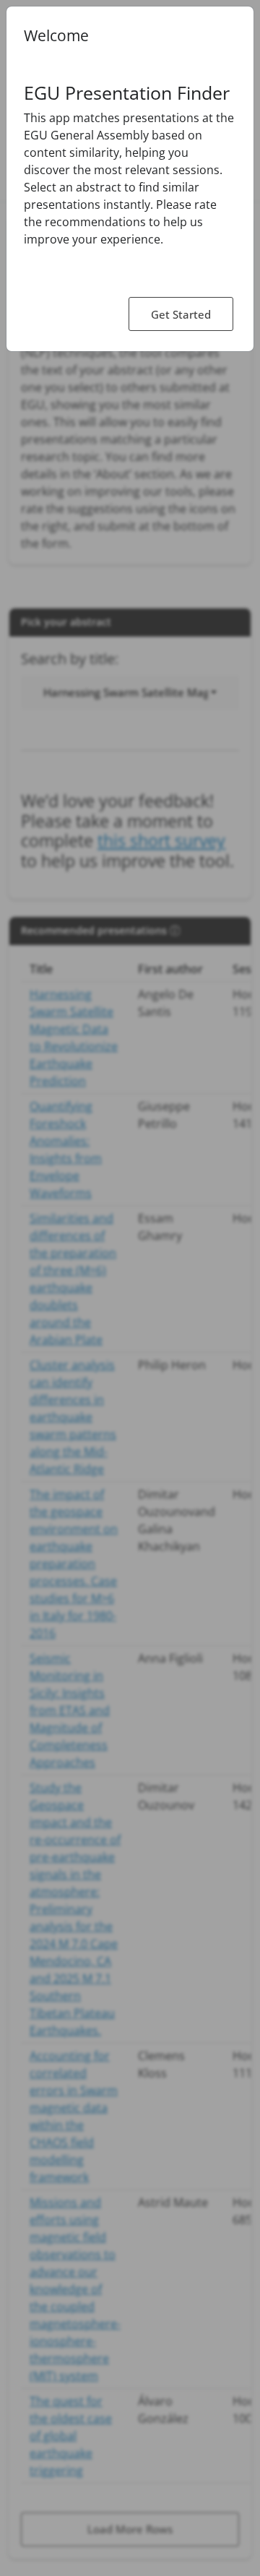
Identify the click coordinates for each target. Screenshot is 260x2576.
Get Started (181, 314)
